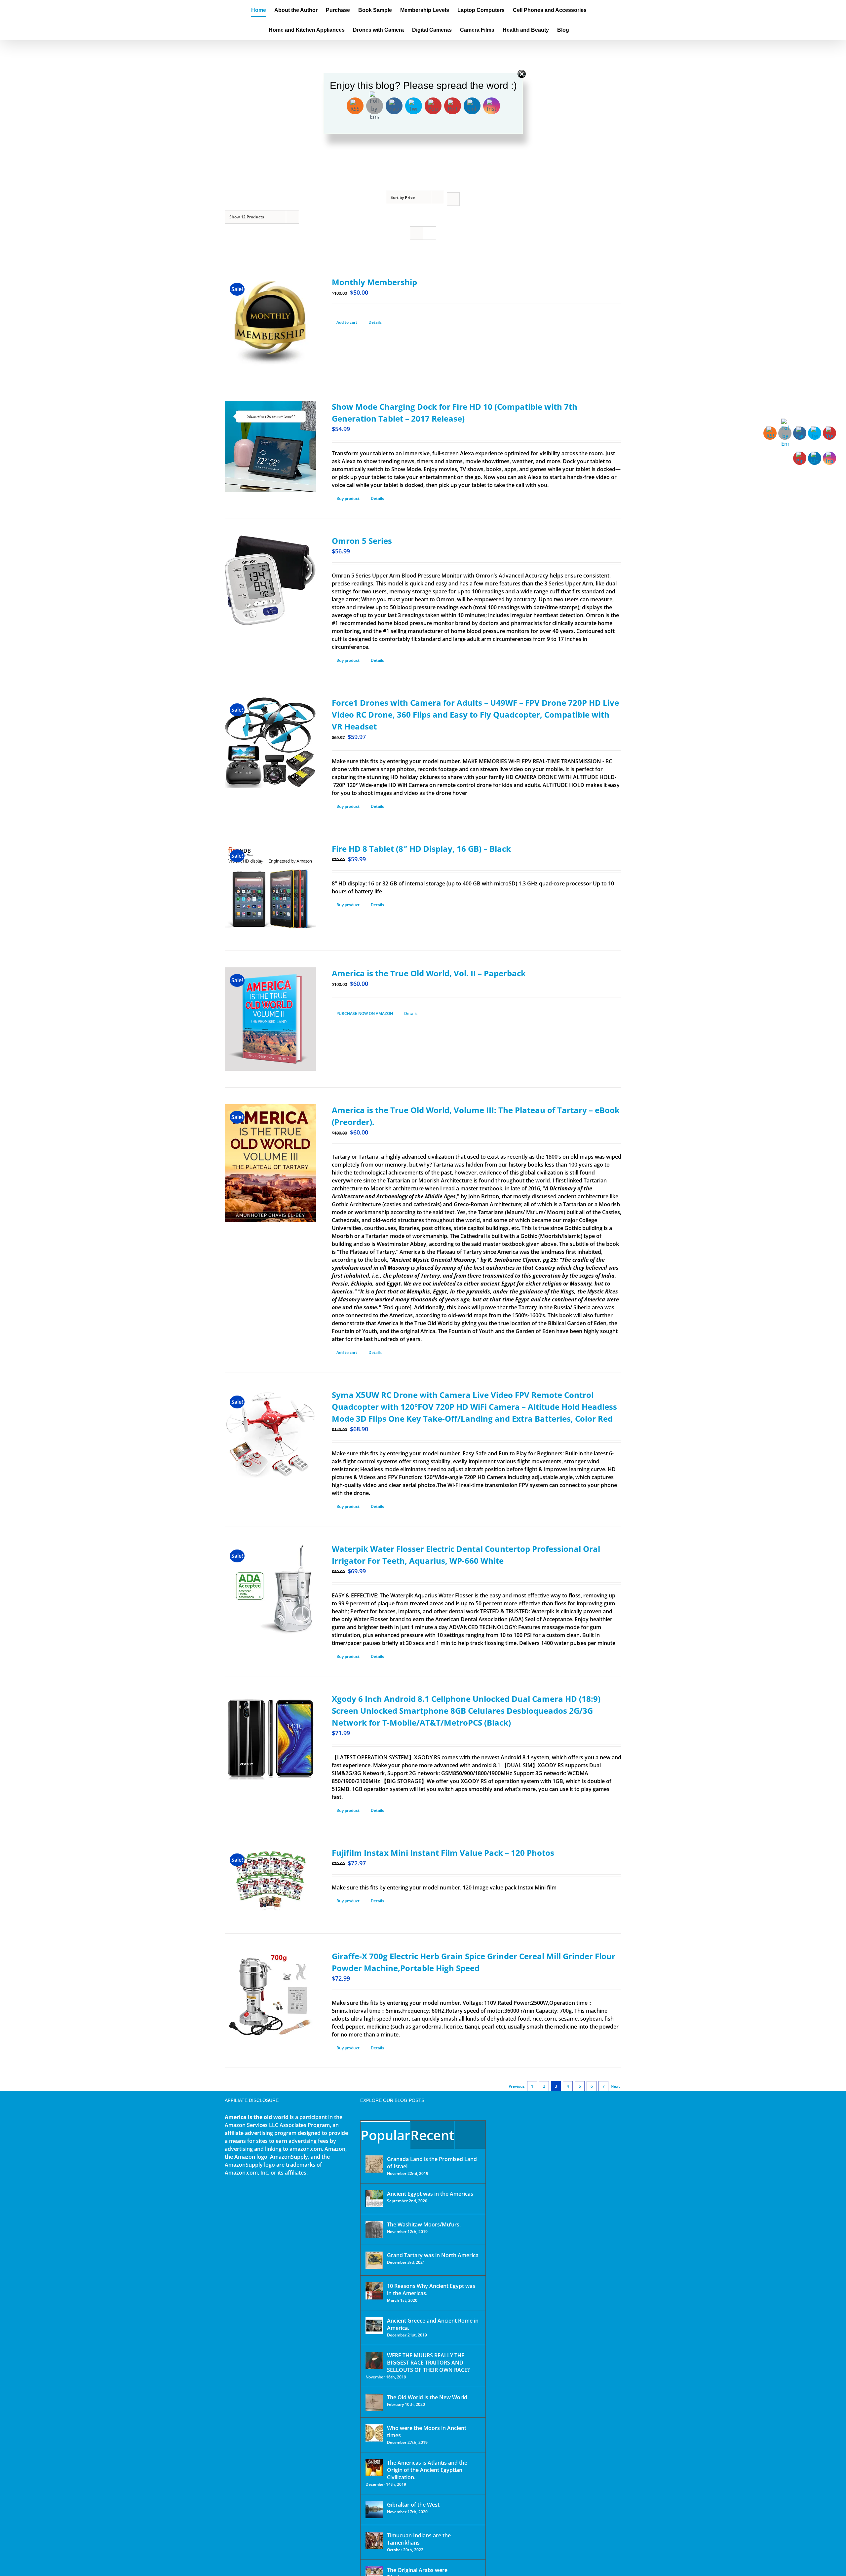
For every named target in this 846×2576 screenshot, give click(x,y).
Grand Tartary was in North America (433, 2255)
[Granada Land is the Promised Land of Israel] (374, 2164)
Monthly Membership (374, 282)
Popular (385, 2135)
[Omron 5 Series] (270, 580)
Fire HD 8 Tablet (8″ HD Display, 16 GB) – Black (421, 849)
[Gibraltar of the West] (374, 2510)
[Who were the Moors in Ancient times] (374, 2433)
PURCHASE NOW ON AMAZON (365, 1013)
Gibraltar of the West (413, 2505)
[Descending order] (453, 199)
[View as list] (429, 233)
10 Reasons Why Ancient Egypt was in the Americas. (431, 2290)
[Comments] (470, 2135)
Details (375, 322)
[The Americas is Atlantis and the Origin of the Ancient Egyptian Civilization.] (374, 2468)
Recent (432, 2135)
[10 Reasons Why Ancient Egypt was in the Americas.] (374, 2291)
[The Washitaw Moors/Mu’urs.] (374, 2229)
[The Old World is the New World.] (374, 2402)
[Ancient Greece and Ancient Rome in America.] (374, 2326)
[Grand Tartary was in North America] (374, 2260)
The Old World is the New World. (428, 2397)
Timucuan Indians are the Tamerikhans (419, 2539)
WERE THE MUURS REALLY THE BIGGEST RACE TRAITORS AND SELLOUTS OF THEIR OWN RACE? (428, 2363)
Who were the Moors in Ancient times (427, 2432)
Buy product (348, 498)
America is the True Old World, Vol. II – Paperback (429, 973)
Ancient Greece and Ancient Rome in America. (433, 2324)
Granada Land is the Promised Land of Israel (432, 2163)
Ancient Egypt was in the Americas (430, 2194)
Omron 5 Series (362, 541)
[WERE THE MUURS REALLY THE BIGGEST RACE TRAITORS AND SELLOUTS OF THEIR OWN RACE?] (374, 2360)
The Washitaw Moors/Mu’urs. (424, 2224)
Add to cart (347, 322)
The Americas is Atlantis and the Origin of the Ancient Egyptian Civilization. (427, 2470)
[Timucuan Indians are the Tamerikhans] (374, 2540)
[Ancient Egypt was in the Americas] (374, 2199)
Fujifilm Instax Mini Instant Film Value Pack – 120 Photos (443, 1853)
